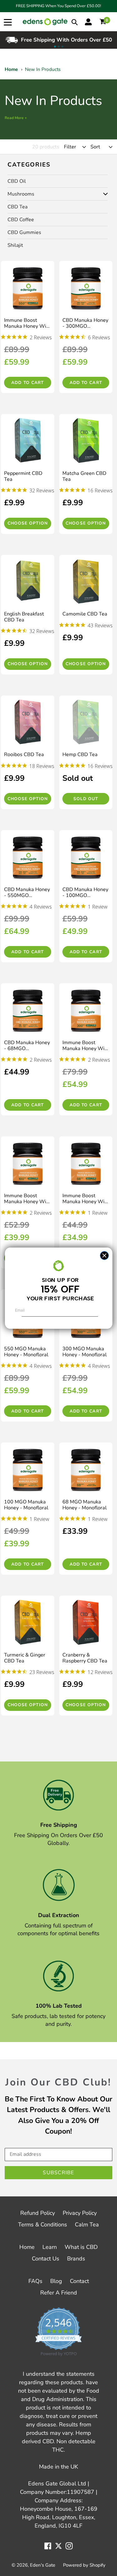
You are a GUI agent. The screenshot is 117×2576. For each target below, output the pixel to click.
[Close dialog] (104, 1256)
